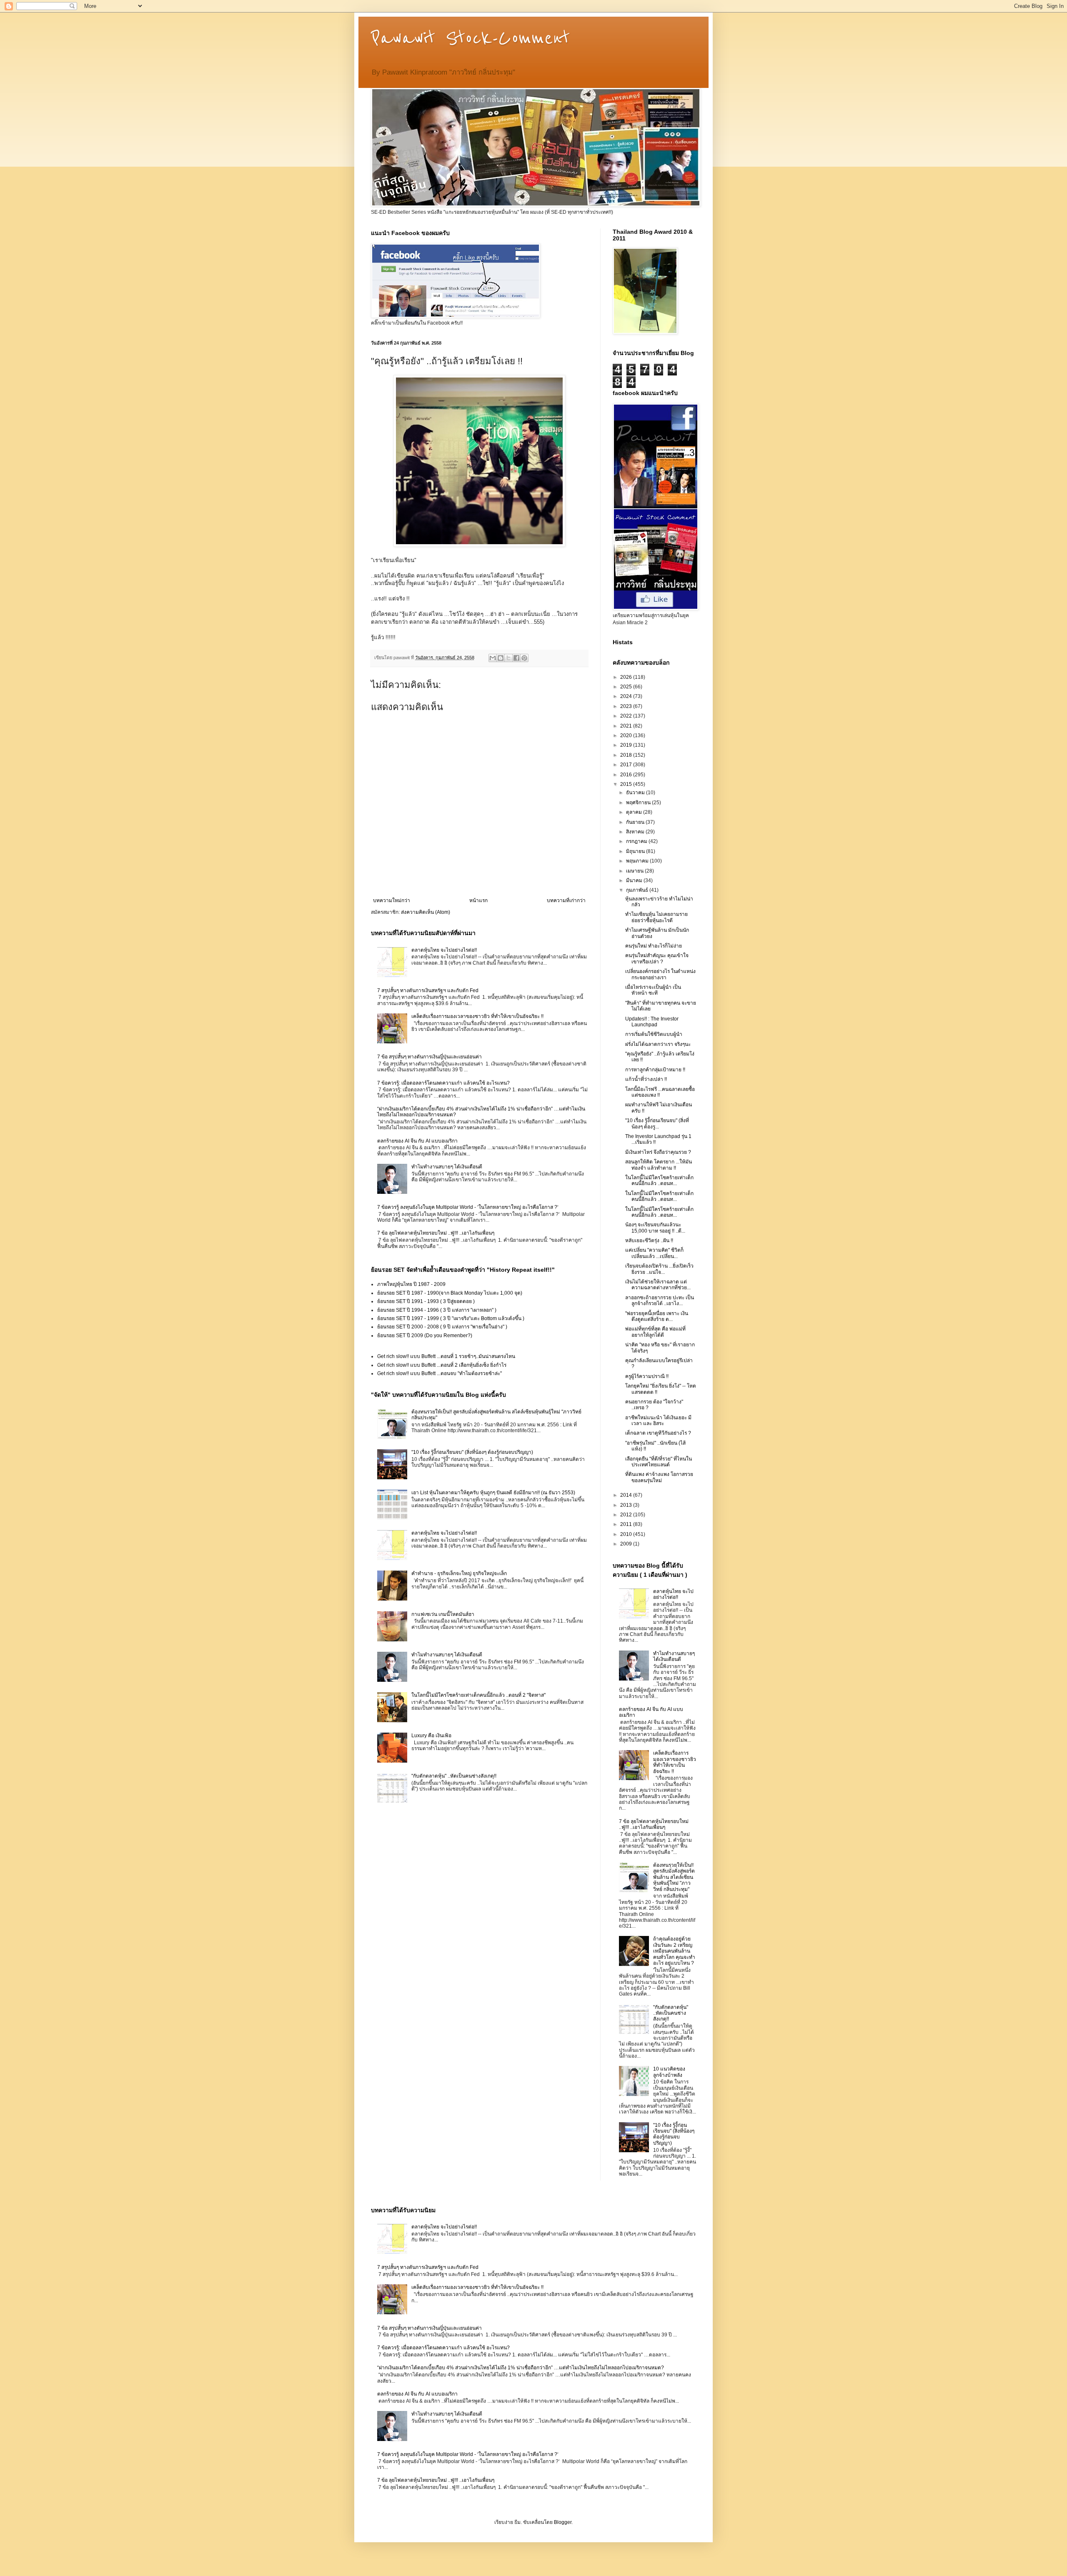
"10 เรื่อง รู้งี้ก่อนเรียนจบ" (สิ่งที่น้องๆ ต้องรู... (657, 1123)
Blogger (563, 2522)
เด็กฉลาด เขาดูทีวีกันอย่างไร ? (658, 1433)
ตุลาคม (635, 812)
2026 (627, 677)
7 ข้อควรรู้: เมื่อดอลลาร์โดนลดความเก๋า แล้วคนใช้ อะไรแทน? (443, 1083)
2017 (627, 765)
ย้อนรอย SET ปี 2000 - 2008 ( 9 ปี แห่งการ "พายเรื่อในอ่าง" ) (442, 1327)
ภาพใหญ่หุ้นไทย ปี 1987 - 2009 (411, 1284)
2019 (627, 745)
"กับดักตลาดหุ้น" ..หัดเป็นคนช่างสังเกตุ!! (454, 1776)
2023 (627, 706)
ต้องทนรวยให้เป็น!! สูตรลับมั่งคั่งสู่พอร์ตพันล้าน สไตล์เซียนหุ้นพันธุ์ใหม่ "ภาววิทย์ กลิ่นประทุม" (674, 1877)
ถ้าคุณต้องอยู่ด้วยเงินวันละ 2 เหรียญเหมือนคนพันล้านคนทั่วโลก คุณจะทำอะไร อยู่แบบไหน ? (674, 1951)
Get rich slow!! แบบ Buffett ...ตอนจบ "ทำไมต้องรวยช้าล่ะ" (440, 1373)
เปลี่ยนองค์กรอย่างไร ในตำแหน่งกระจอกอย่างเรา (660, 974)
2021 (627, 726)
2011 (627, 1524)
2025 (627, 687)
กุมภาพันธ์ (638, 890)
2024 (627, 696)
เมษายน (635, 871)
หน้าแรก (478, 900)
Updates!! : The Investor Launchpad (652, 1022)
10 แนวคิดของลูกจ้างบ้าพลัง (669, 2072)
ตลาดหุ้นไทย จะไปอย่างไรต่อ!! (444, 950)
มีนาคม (635, 880)
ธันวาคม (636, 793)
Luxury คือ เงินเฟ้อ (431, 1736)
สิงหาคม (636, 832)
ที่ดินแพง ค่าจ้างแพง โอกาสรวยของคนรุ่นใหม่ (659, 1477)
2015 (627, 784)
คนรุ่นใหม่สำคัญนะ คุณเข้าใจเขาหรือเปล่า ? (657, 958)
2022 (627, 716)
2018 (627, 755)
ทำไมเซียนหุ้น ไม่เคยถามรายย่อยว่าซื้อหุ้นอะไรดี (656, 917)
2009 (627, 1544)
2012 (627, 1515)
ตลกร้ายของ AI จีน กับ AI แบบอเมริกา (417, 1141)
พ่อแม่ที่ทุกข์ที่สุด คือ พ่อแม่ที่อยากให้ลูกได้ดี (655, 1332)
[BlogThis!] (501, 658)
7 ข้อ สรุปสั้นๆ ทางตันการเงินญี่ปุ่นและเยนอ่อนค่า (430, 1057)
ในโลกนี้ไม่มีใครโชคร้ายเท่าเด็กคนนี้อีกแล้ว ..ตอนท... (659, 1180)
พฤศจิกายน (639, 803)
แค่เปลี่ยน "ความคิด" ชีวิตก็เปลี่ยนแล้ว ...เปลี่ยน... (654, 1253)
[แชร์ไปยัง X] (508, 658)
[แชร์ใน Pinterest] (524, 658)
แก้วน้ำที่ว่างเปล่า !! (646, 1079)
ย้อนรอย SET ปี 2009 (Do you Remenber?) (425, 1336)
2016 (627, 775)
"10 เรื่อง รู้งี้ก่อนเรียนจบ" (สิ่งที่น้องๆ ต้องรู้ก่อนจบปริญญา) (472, 1452)
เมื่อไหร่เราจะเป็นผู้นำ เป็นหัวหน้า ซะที (653, 990)
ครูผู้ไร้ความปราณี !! (647, 1376)
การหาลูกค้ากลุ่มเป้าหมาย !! (655, 1070)
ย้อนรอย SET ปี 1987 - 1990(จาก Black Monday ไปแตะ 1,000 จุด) (450, 1293)
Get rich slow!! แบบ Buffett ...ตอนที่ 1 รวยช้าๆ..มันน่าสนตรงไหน (446, 1356)
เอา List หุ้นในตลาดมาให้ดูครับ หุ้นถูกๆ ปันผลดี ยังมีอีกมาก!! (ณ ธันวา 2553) (493, 1493)
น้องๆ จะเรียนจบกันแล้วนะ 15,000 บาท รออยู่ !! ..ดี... (655, 1228)
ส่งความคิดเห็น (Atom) (426, 912)
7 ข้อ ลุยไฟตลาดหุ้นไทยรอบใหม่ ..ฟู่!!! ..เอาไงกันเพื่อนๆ (436, 1233)
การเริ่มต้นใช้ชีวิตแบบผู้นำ (654, 1034)
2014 (627, 1495)
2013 (627, 1505)
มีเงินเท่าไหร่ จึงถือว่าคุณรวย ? (658, 1152)
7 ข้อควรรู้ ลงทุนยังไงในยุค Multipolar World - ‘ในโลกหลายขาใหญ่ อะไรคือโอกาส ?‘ (468, 1207)
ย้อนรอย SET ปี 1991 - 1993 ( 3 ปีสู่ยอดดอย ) (426, 1301)
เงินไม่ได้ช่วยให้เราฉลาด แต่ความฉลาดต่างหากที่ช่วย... (658, 1285)
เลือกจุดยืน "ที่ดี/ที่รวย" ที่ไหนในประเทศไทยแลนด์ (659, 1462)
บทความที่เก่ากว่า (566, 900)
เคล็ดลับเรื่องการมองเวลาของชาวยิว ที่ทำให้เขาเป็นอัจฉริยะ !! (477, 1016)
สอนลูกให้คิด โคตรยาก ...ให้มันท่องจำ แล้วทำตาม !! (659, 1165)
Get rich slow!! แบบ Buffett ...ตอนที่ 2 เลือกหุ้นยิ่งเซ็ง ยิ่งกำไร (442, 1365)
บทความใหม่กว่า (392, 900)
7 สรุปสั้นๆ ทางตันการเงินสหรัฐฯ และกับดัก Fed (428, 990)
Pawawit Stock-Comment (470, 38)
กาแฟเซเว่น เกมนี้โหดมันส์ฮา (443, 1614)
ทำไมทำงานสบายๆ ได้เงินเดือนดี (447, 1167)
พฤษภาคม (638, 861)
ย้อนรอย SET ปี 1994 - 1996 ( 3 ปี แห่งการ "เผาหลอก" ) (437, 1310)
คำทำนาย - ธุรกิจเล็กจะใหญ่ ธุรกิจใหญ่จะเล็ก (459, 1573)
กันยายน (636, 822)
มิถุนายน (636, 851)
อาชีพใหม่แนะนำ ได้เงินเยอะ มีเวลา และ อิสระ (658, 1421)
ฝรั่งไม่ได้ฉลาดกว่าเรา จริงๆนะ (658, 1044)
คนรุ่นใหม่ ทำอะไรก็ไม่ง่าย (654, 946)
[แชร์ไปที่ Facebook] (516, 658)
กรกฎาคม (637, 841)
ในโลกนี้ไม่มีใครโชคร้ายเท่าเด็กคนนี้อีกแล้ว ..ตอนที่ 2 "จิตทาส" (478, 1695)
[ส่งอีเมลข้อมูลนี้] (493, 658)
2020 (627, 735)
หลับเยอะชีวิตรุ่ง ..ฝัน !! (649, 1240)
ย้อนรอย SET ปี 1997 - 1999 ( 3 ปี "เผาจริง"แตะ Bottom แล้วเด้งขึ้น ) (451, 1318)
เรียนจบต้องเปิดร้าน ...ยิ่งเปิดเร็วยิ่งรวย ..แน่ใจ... (659, 1269)
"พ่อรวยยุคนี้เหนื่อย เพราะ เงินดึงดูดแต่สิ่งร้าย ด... (657, 1316)
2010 (627, 1534)
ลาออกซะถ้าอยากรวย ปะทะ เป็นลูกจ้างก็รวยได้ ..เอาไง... (660, 1301)
